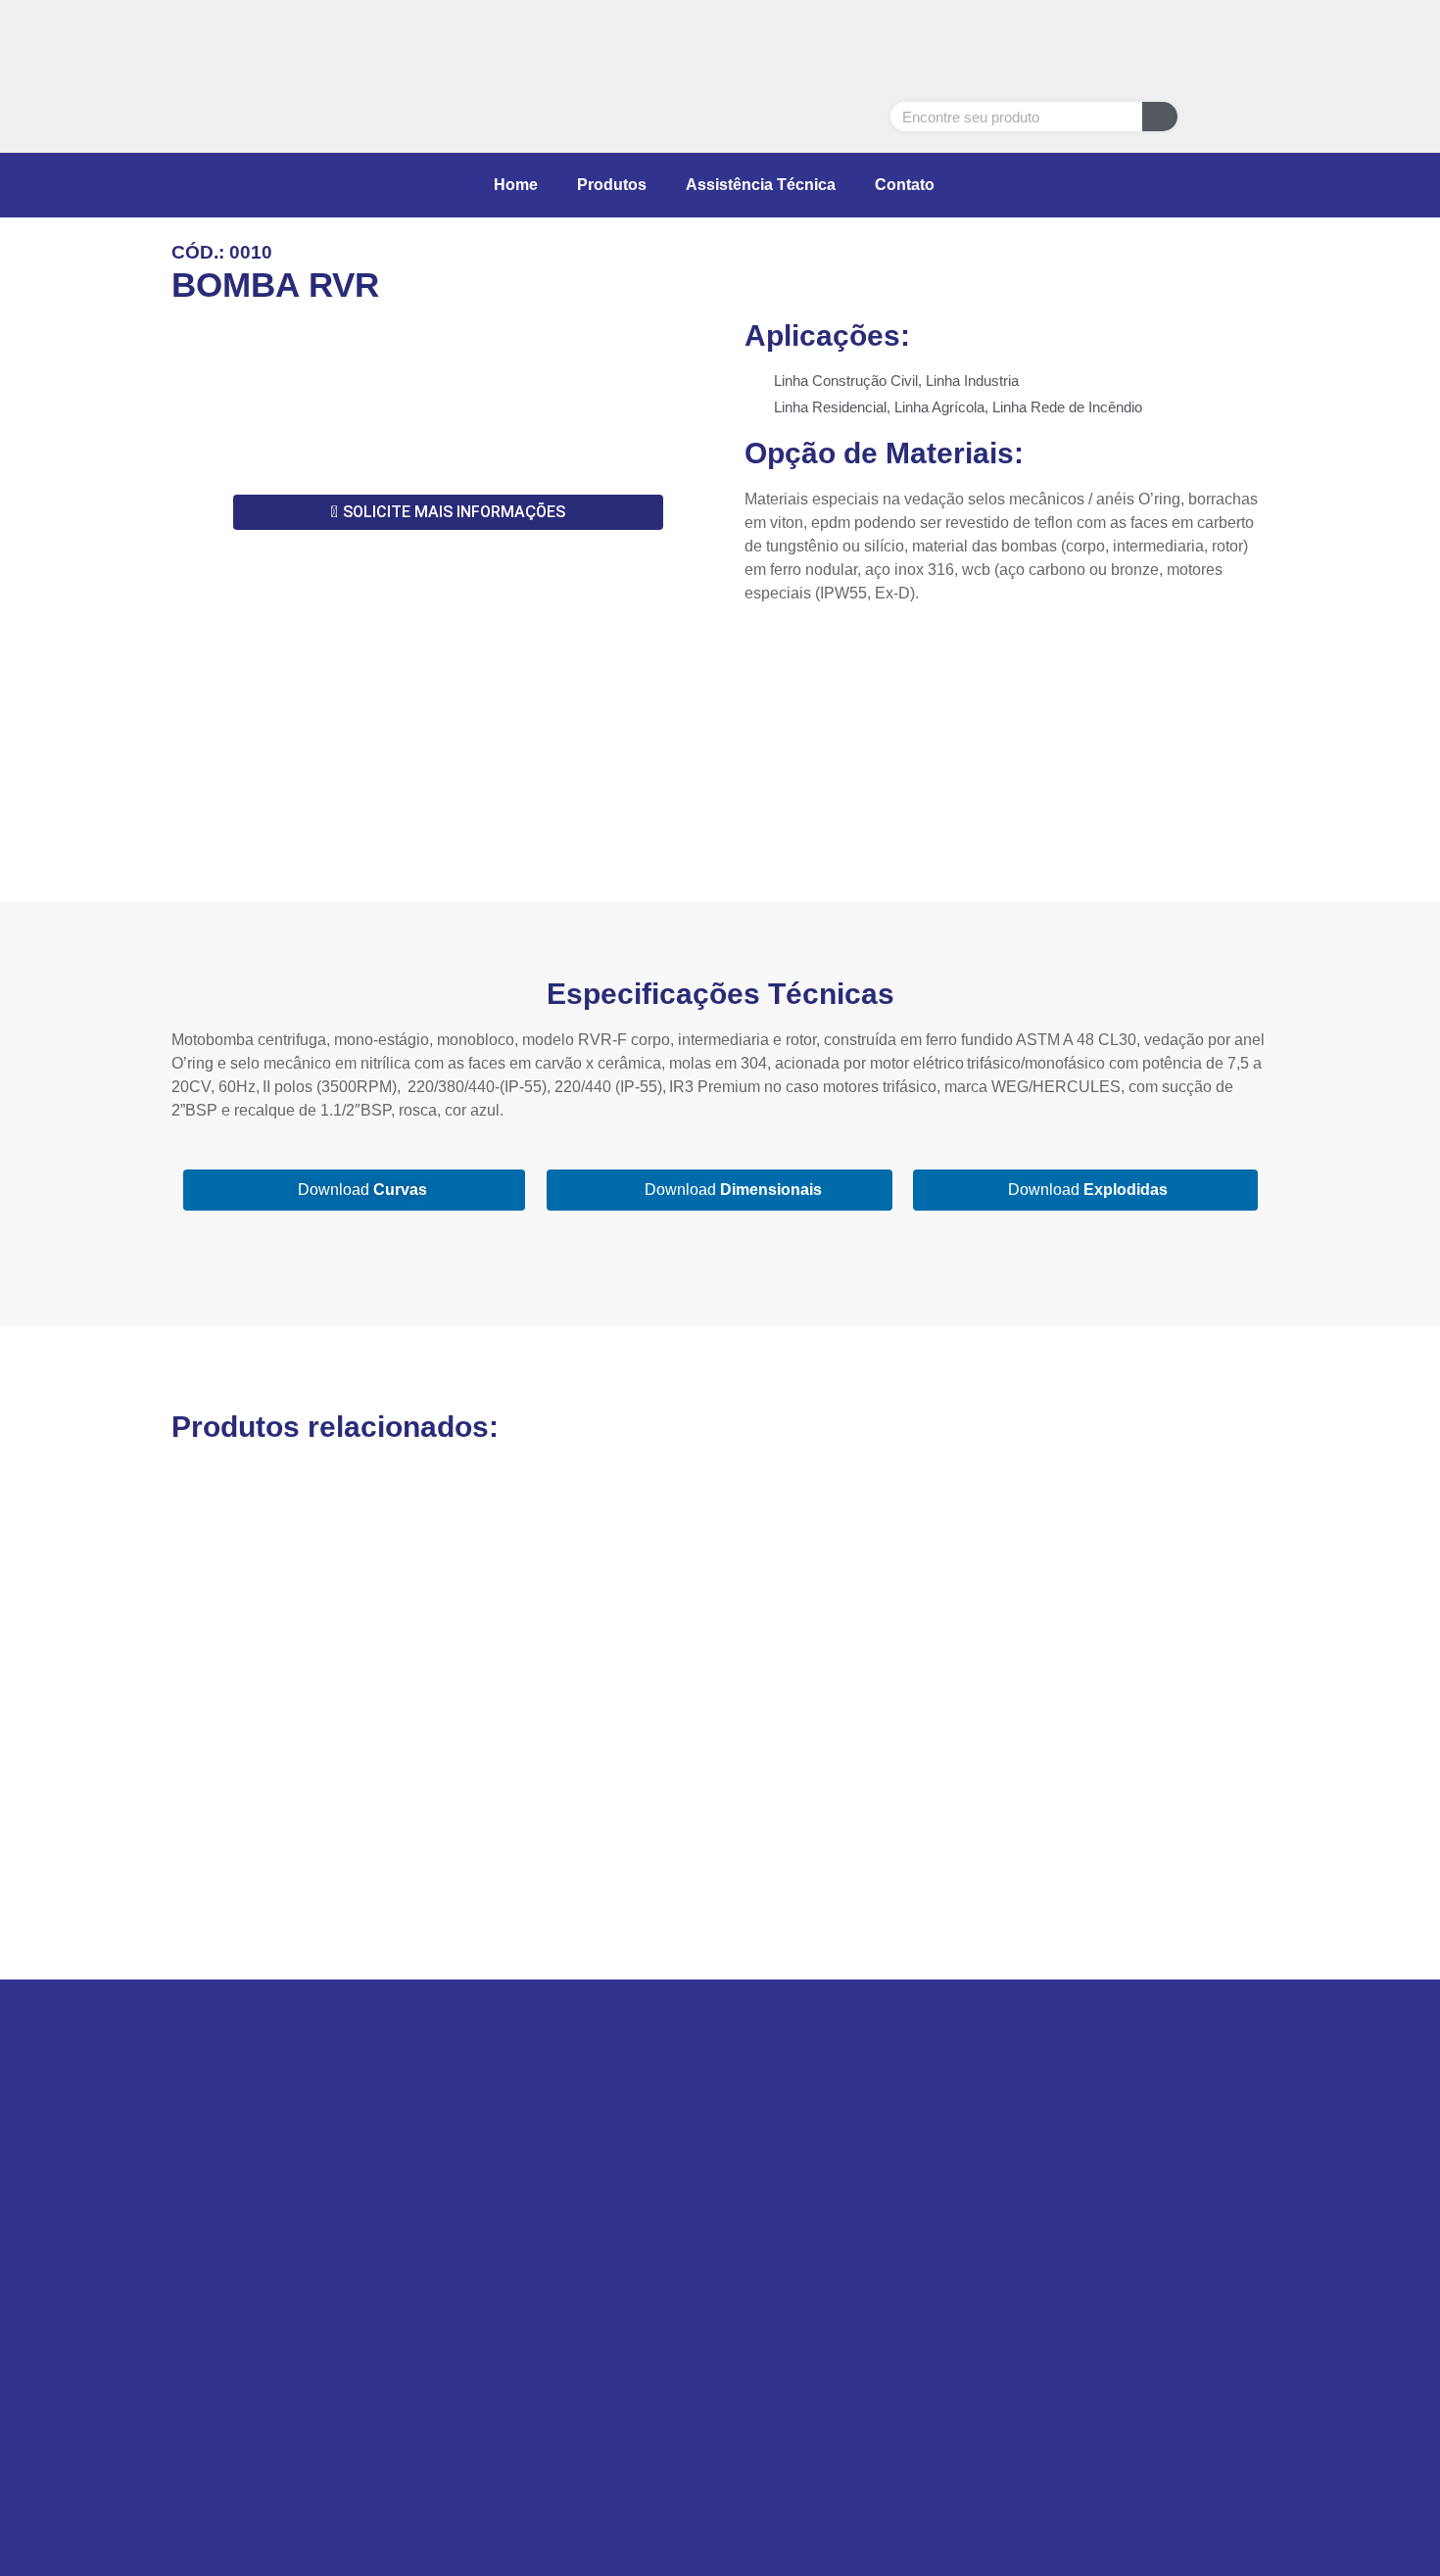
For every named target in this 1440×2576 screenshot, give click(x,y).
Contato (905, 185)
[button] (191, 398)
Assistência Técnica (761, 185)
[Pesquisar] (1160, 117)
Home (516, 185)
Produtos (612, 185)
